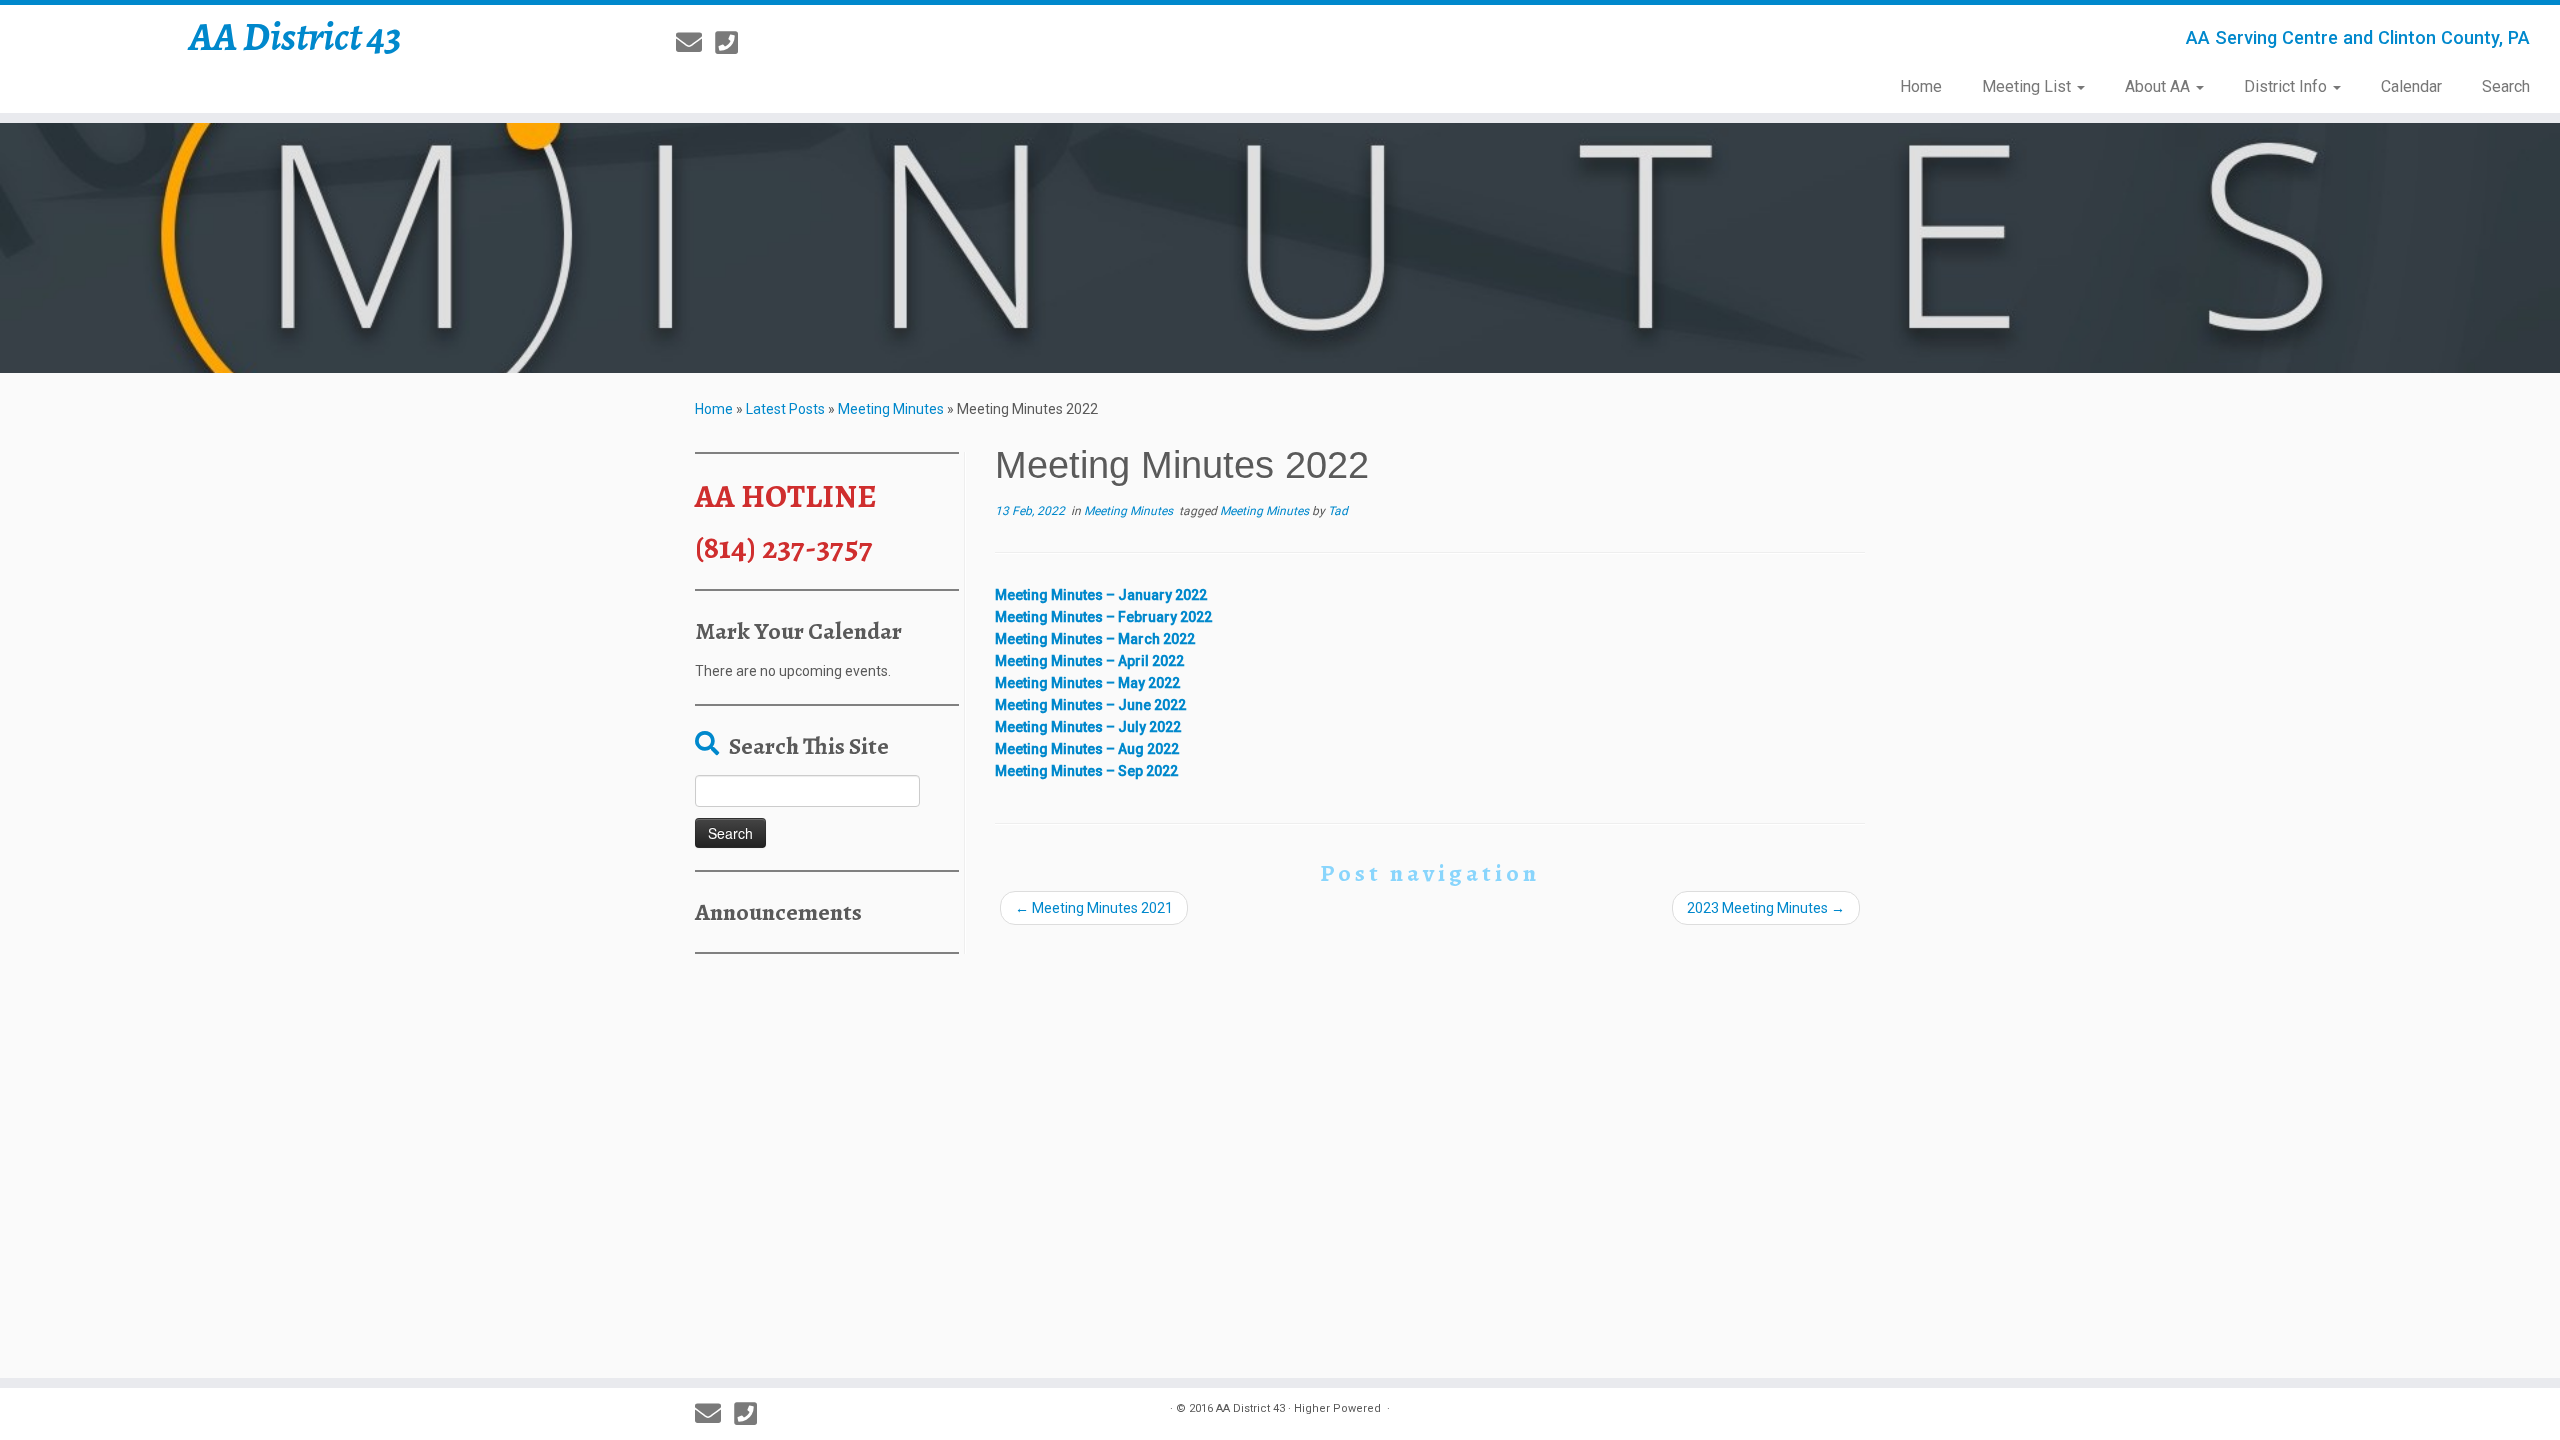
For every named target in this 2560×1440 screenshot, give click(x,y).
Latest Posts (785, 409)
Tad (1338, 511)
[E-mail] (695, 43)
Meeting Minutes (891, 409)
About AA (2159, 86)
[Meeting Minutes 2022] (1280, 248)
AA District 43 (295, 37)
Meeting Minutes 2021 (1094, 908)
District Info (2287, 86)
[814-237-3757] (733, 43)
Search (2506, 86)
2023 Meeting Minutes (1766, 908)
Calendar (2411, 86)
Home (1921, 86)
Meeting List (2028, 86)
